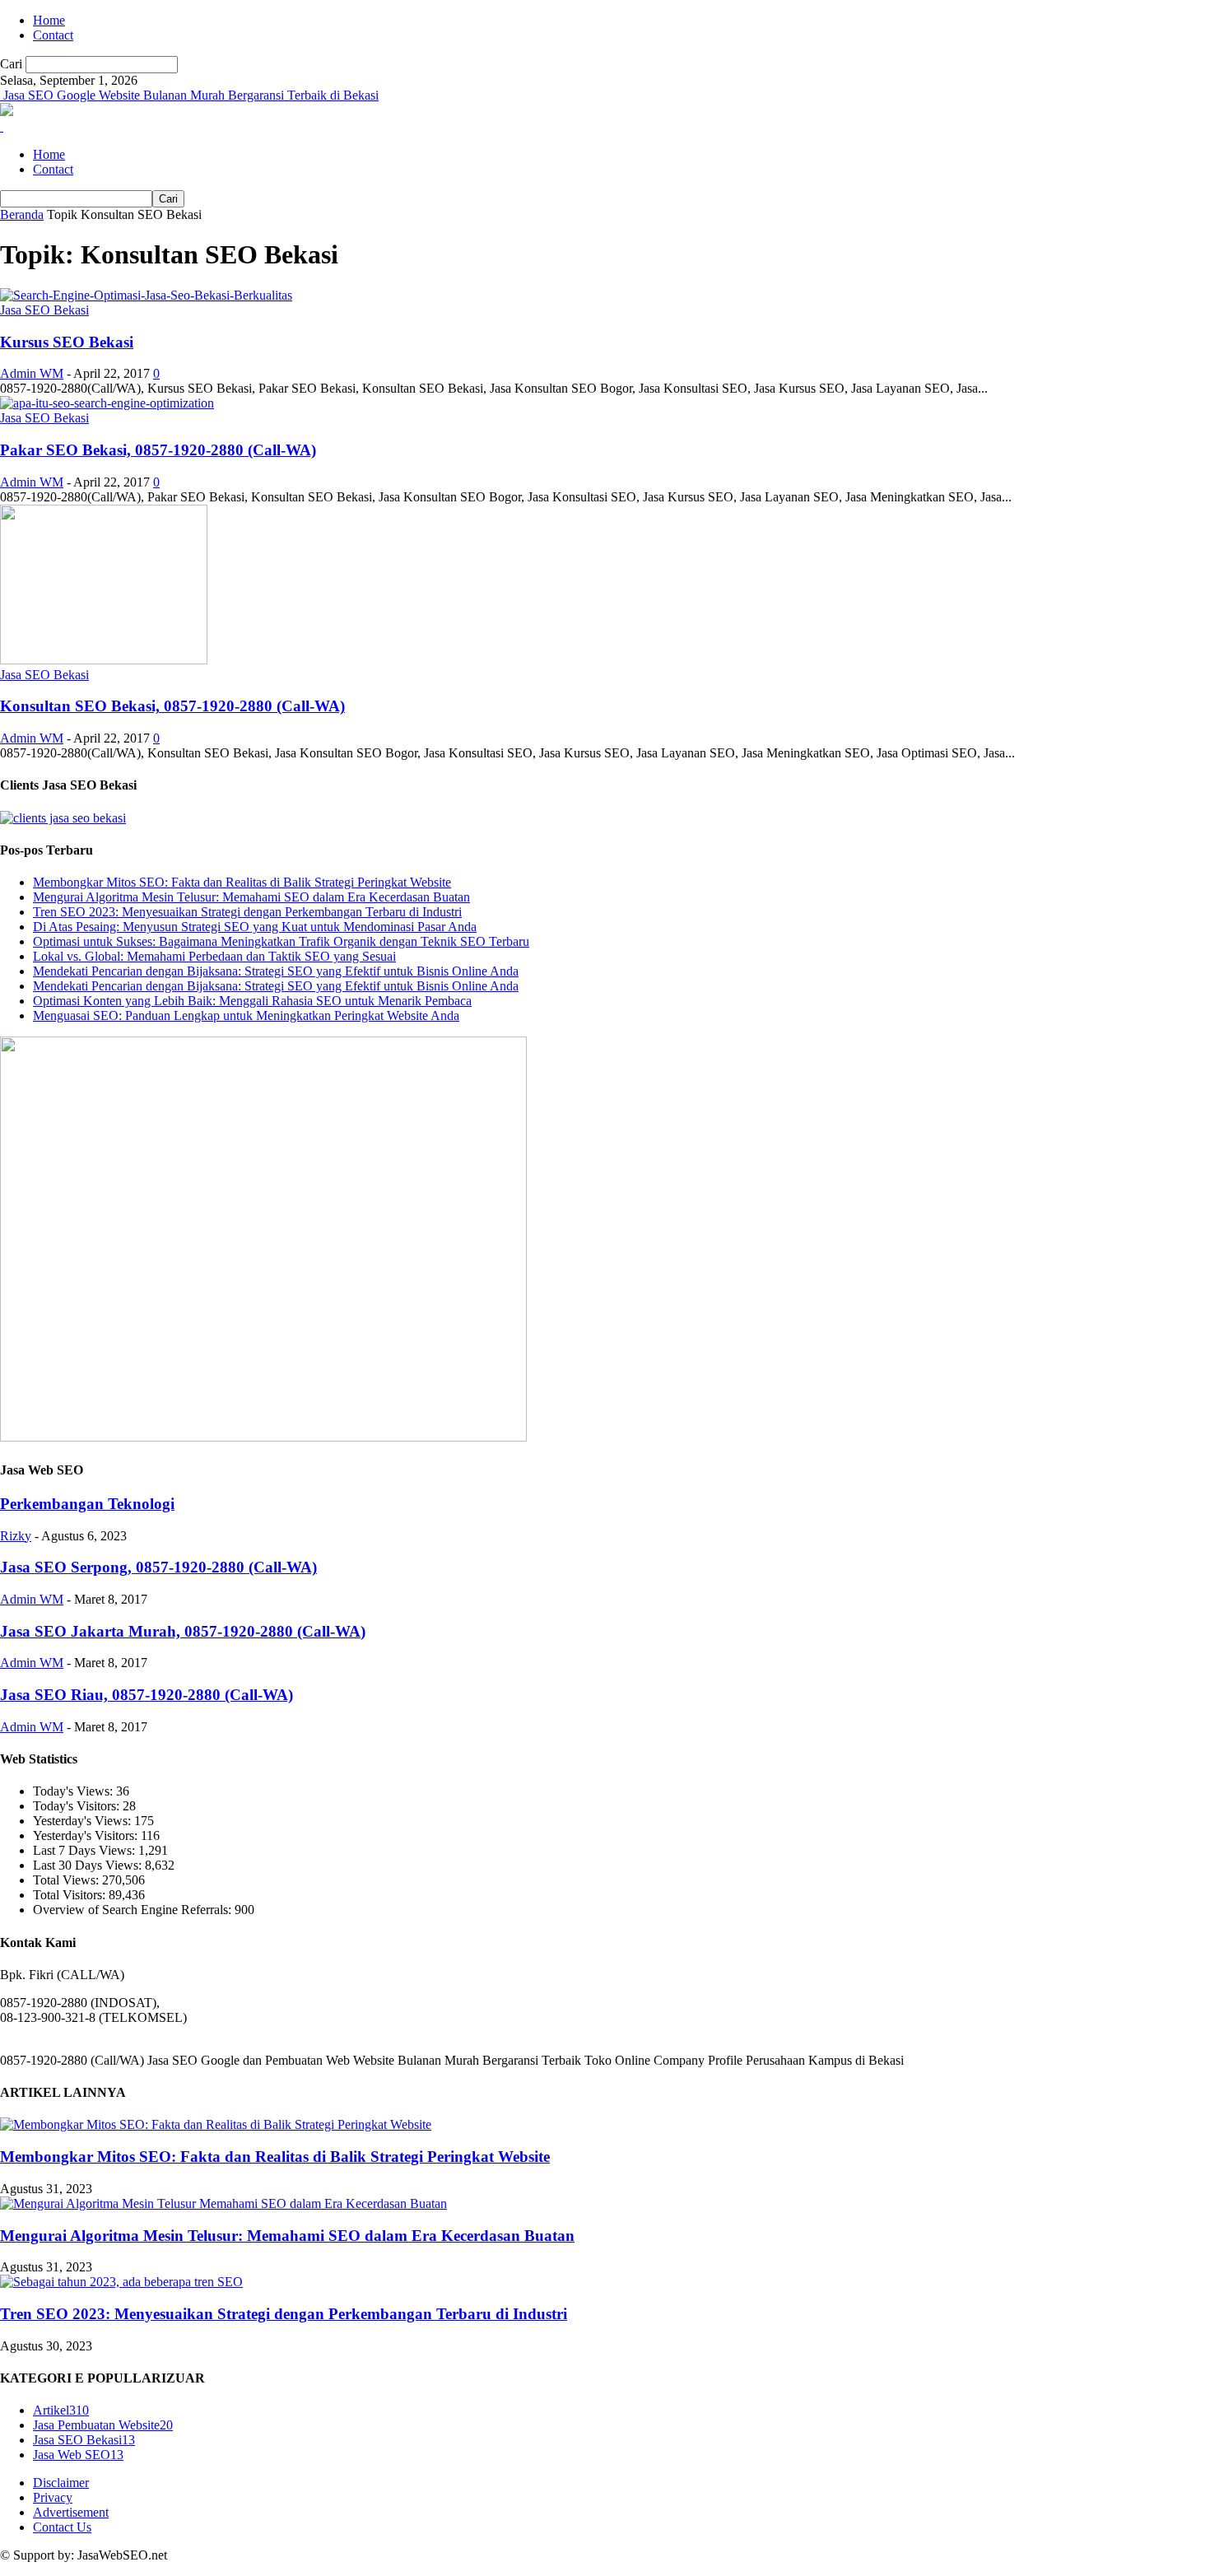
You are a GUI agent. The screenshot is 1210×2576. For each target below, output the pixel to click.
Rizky (16, 1536)
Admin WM (32, 373)
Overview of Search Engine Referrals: (134, 1910)
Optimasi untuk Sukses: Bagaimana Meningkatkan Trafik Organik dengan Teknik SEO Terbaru (281, 941)
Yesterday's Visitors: (87, 1835)
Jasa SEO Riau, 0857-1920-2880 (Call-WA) (147, 1695)
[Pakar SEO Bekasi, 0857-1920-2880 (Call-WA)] (107, 403)
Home (49, 20)
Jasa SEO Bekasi (44, 310)
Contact (53, 35)
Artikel (61, 2410)
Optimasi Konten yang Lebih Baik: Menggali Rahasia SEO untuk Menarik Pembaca (252, 1001)
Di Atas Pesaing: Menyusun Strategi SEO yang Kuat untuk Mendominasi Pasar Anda (255, 927)
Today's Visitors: (78, 1806)
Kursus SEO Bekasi (67, 342)
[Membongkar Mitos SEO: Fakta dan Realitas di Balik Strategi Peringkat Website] (216, 2124)
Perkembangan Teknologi (87, 1504)
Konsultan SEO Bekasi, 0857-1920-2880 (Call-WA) (172, 706)
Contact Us (62, 2527)
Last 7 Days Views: (86, 1850)
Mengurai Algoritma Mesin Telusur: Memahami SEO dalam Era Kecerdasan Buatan (251, 897)
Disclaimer (61, 2483)
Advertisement (71, 2512)
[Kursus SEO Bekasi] (146, 295)
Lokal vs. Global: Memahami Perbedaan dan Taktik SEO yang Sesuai (214, 956)
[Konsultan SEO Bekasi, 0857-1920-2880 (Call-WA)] (104, 660)
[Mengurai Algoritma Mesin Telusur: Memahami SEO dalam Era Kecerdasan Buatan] (223, 2203)
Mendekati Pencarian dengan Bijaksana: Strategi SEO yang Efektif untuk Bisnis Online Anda (276, 971)
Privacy (53, 2497)
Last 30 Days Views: (89, 1865)
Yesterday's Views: (84, 1821)
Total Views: (67, 1880)
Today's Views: (74, 1791)
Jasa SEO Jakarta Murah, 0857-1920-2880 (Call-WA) (183, 1631)
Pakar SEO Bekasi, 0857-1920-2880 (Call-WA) (158, 450)
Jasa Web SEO (78, 2455)
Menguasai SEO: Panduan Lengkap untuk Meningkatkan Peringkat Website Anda (246, 1015)
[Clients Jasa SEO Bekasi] (63, 818)
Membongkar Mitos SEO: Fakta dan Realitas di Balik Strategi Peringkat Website (242, 882)
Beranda (22, 214)
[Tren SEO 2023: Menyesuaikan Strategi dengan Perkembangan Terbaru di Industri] (121, 2282)
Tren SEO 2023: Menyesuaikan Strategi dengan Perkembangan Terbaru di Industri (247, 912)
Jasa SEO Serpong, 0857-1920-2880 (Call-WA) (158, 1567)
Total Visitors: (71, 1895)
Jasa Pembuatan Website (103, 2425)
